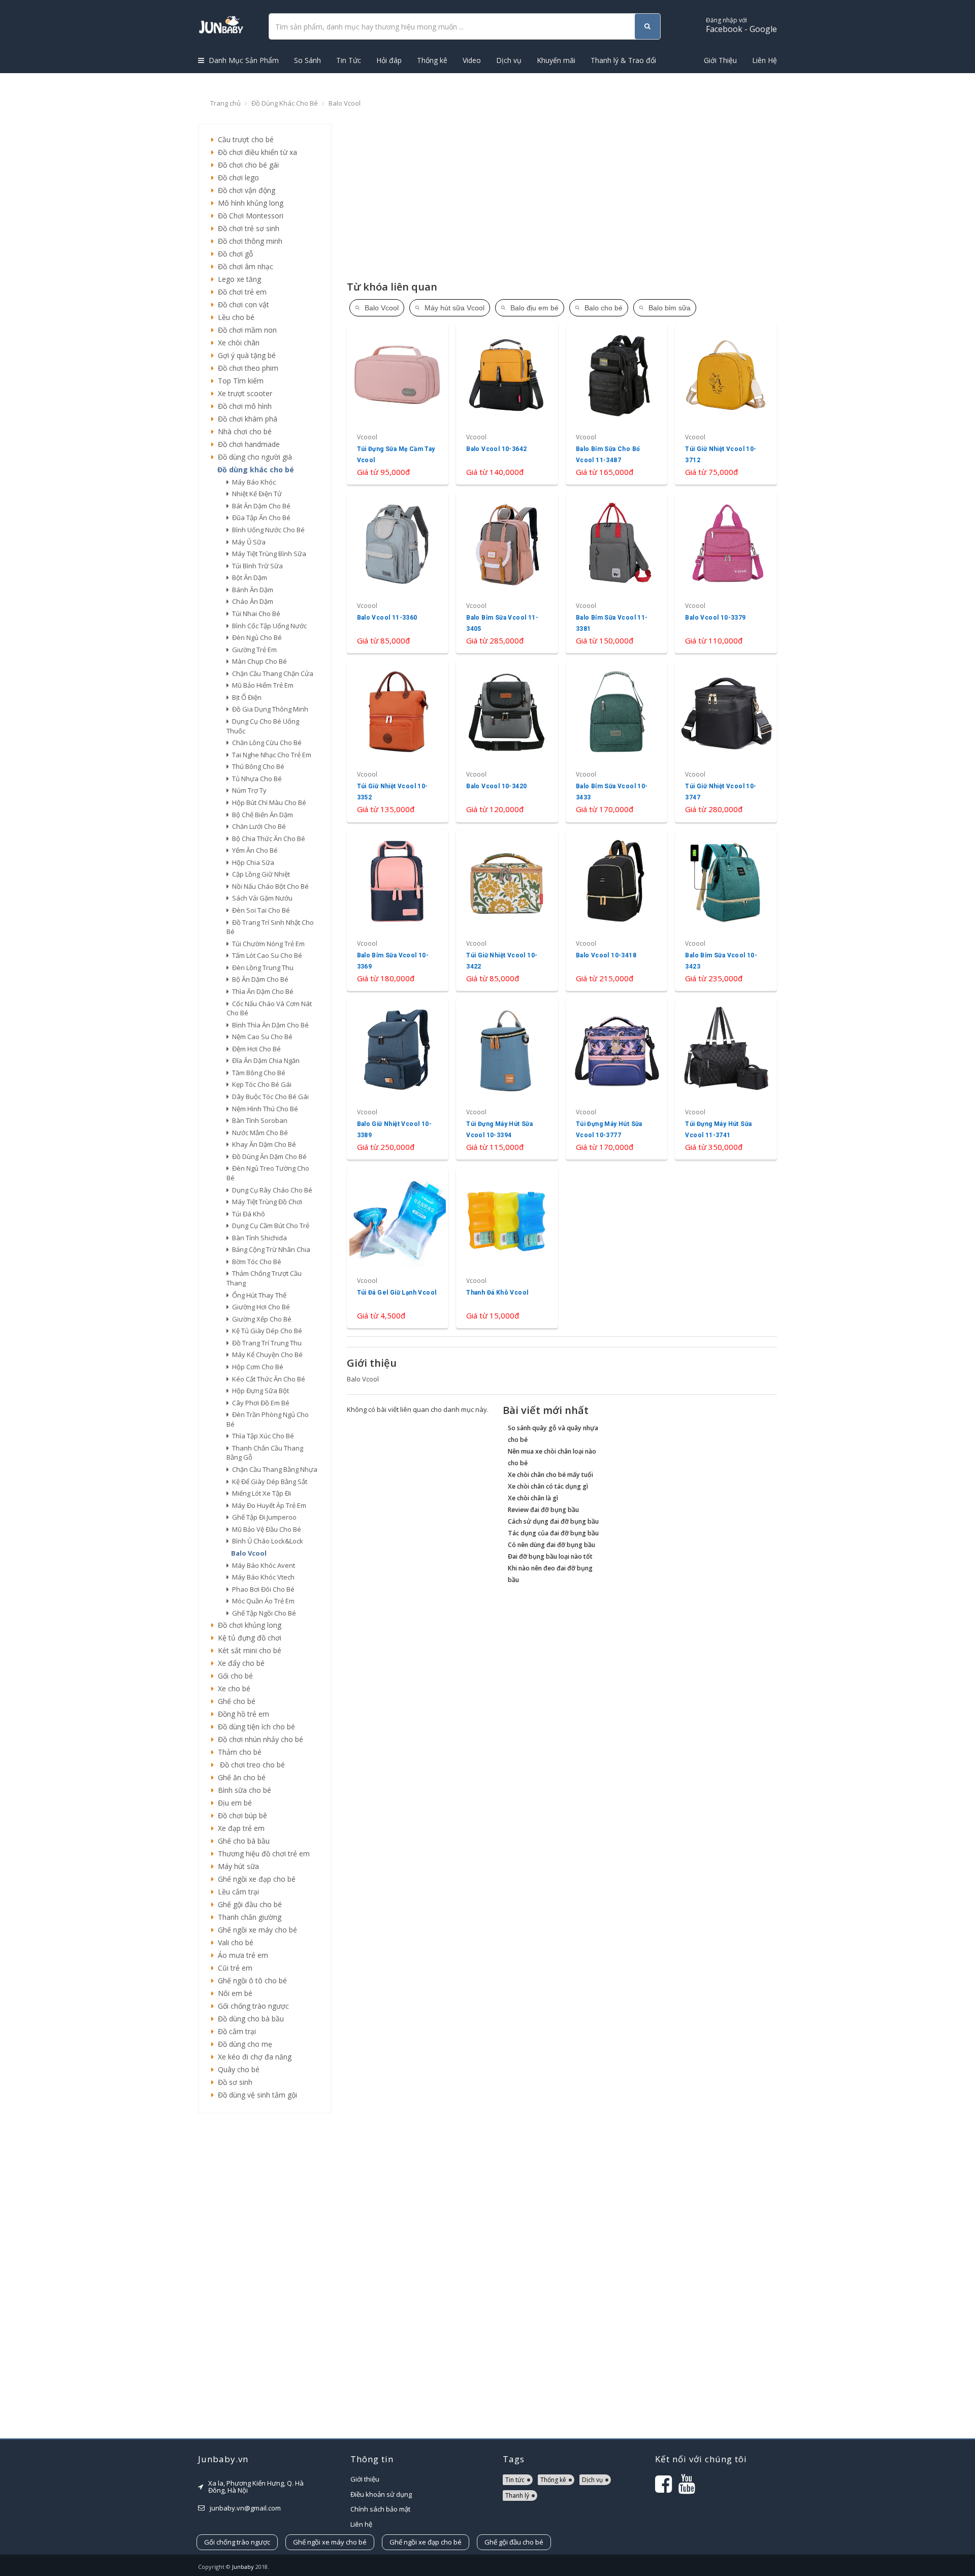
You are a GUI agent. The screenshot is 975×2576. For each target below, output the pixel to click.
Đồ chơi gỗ (233, 254)
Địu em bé (233, 1803)
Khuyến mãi (556, 60)
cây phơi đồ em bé (259, 1403)
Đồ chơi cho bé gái (246, 165)
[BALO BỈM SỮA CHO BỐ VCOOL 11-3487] (617, 404)
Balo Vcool (345, 103)
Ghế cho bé (235, 1701)
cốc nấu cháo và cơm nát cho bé (269, 1008)
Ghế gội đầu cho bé (248, 1904)
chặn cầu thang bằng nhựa (273, 1469)
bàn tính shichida (258, 1238)
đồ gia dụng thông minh (269, 709)
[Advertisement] (265, 2276)
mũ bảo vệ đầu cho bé (265, 1529)
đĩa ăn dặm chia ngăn (264, 1060)
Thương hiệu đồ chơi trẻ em (262, 1854)
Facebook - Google (741, 25)
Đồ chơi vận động (245, 190)
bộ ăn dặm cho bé (259, 979)
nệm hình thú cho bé (264, 1109)
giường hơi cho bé (259, 1307)
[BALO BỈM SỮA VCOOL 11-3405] (507, 573)
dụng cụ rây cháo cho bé (271, 1190)
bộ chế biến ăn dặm (261, 815)
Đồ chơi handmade (247, 444)
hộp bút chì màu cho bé (268, 802)
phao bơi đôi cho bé (262, 1589)
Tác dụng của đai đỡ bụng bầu (553, 1533)
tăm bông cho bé (257, 1073)
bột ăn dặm (248, 577)
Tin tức (515, 2480)
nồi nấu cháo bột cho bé (269, 886)
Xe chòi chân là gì (533, 1498)
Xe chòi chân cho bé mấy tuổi (550, 1475)
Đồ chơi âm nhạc (243, 266)
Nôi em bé (233, 1993)
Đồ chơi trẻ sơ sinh (247, 228)
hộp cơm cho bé (256, 1367)
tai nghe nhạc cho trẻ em (270, 755)
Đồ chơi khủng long (248, 1625)
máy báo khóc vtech (262, 1577)
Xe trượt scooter (243, 393)
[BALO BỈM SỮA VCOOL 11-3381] (617, 573)
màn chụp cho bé (258, 661)
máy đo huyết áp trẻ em (268, 1505)
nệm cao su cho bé (261, 1037)
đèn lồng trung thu (261, 968)
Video (472, 60)
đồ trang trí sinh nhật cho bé (270, 927)
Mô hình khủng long (249, 203)
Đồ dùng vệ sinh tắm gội (255, 2095)
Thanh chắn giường (248, 1917)
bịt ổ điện (245, 697)
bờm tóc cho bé (255, 1262)
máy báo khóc (252, 482)
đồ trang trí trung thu (265, 1343)
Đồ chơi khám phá (246, 419)
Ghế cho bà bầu (242, 1841)
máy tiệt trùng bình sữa (268, 554)
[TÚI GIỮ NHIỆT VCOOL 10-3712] (726, 404)
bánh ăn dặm (251, 590)
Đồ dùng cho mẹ (243, 2044)
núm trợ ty (248, 790)
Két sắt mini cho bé (248, 1650)
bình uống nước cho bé (267, 530)
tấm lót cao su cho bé (266, 955)
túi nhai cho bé (255, 614)
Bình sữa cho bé (242, 1790)
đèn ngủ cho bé (255, 637)
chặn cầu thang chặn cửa (271, 673)
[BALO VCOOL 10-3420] (507, 741)
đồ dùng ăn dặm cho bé (268, 1156)
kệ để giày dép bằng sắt (268, 1482)
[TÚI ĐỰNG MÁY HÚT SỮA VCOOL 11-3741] (726, 1079)
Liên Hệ (765, 60)
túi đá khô (247, 1214)
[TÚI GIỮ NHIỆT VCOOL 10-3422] (507, 910)
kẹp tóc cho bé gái (260, 1084)
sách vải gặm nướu (261, 898)
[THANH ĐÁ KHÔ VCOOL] (507, 1248)
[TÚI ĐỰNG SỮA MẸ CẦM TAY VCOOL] (398, 404)
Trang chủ (225, 103)
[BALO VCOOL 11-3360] (398, 573)
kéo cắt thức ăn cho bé (267, 1379)
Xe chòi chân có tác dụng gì (548, 1486)
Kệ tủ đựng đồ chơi (248, 1638)
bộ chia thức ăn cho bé (267, 839)
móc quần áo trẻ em (262, 1601)
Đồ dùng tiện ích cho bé (254, 1727)
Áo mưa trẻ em (241, 1955)
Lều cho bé (234, 317)
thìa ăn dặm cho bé (261, 991)
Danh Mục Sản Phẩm (243, 60)
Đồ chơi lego (236, 178)
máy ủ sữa (247, 542)
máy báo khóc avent (262, 1565)
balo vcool (247, 1553)
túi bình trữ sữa (256, 566)
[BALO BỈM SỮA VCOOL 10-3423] (726, 910)
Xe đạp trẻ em (239, 1828)
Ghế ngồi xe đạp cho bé (255, 1879)
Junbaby (243, 2567)
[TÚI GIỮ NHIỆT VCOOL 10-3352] (398, 741)
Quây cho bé (237, 2069)
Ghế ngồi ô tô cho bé (250, 1981)
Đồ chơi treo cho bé (249, 1765)
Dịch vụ (509, 60)
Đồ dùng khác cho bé (285, 103)
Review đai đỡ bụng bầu (543, 1510)
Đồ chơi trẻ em (240, 292)
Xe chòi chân (237, 343)
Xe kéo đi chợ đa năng (253, 2057)
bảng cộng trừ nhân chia (270, 1249)
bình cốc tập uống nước (268, 626)
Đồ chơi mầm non (245, 330)
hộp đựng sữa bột (259, 1391)
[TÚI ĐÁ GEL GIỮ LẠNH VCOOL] (398, 1248)
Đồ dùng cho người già (253, 457)
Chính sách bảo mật (380, 2509)
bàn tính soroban (258, 1120)
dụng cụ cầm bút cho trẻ (269, 1226)
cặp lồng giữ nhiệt (259, 874)
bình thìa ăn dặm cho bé (269, 1025)
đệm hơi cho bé (255, 1049)
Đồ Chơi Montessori (249, 216)
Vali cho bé (234, 1942)
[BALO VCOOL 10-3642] (507, 404)
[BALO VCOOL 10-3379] (726, 573)
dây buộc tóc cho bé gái (269, 1097)
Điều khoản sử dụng (381, 2494)
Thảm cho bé (238, 1752)
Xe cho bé (232, 1688)
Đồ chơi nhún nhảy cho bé (258, 1739)
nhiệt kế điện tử (255, 494)
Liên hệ (361, 2524)
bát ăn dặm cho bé (260, 506)
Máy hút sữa (236, 1866)
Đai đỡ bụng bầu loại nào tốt (550, 1556)
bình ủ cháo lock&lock (266, 1541)
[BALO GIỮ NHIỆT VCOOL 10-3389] (398, 1079)
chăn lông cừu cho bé (265, 743)
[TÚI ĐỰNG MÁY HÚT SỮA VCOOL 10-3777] (617, 1079)
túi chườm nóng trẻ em (267, 944)
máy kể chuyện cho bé (266, 1355)
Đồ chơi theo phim (246, 368)
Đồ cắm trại (235, 2031)
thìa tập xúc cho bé (262, 1436)
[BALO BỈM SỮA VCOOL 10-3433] (617, 741)
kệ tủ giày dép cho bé (266, 1331)
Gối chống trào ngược (251, 2006)
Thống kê (432, 60)
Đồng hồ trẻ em (241, 1714)
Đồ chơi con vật (241, 304)
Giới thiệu (365, 2479)
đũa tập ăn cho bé (260, 518)
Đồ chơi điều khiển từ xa (255, 152)
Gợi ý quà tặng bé (245, 355)
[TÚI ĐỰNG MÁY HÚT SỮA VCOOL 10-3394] (507, 1079)
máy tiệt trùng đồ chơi (266, 1202)
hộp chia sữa (252, 862)
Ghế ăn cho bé (240, 1777)
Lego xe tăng (237, 279)
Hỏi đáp (389, 60)
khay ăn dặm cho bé (263, 1144)
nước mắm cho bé (258, 1133)
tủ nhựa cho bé (255, 779)
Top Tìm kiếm (239, 381)
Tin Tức (349, 60)
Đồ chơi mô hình (243, 406)
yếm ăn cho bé (253, 850)
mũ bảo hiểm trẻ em (261, 685)
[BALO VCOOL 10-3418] (617, 910)
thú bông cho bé (257, 766)
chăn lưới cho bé (257, 826)
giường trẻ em (253, 650)
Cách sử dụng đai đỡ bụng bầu (553, 1521)
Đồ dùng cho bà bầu (249, 2019)
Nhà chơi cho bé (243, 431)
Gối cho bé (233, 1676)
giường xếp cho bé (260, 1319)
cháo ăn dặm (251, 601)
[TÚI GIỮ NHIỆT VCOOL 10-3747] (726, 741)
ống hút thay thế (258, 1295)
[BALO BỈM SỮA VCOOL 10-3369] (398, 910)
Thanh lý (517, 2495)
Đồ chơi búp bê (240, 1815)
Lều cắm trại (236, 1892)
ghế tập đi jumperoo (263, 1517)
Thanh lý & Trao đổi (623, 60)
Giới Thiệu (720, 60)
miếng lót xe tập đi (260, 1493)
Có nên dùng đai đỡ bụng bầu (551, 1545)
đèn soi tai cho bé (259, 910)
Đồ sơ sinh (233, 2082)
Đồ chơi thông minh (248, 241)
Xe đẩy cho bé (239, 1663)
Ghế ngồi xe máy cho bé (255, 1930)
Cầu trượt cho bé (244, 139)
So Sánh (307, 60)
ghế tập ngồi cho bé (263, 1613)
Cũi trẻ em (233, 1968)
